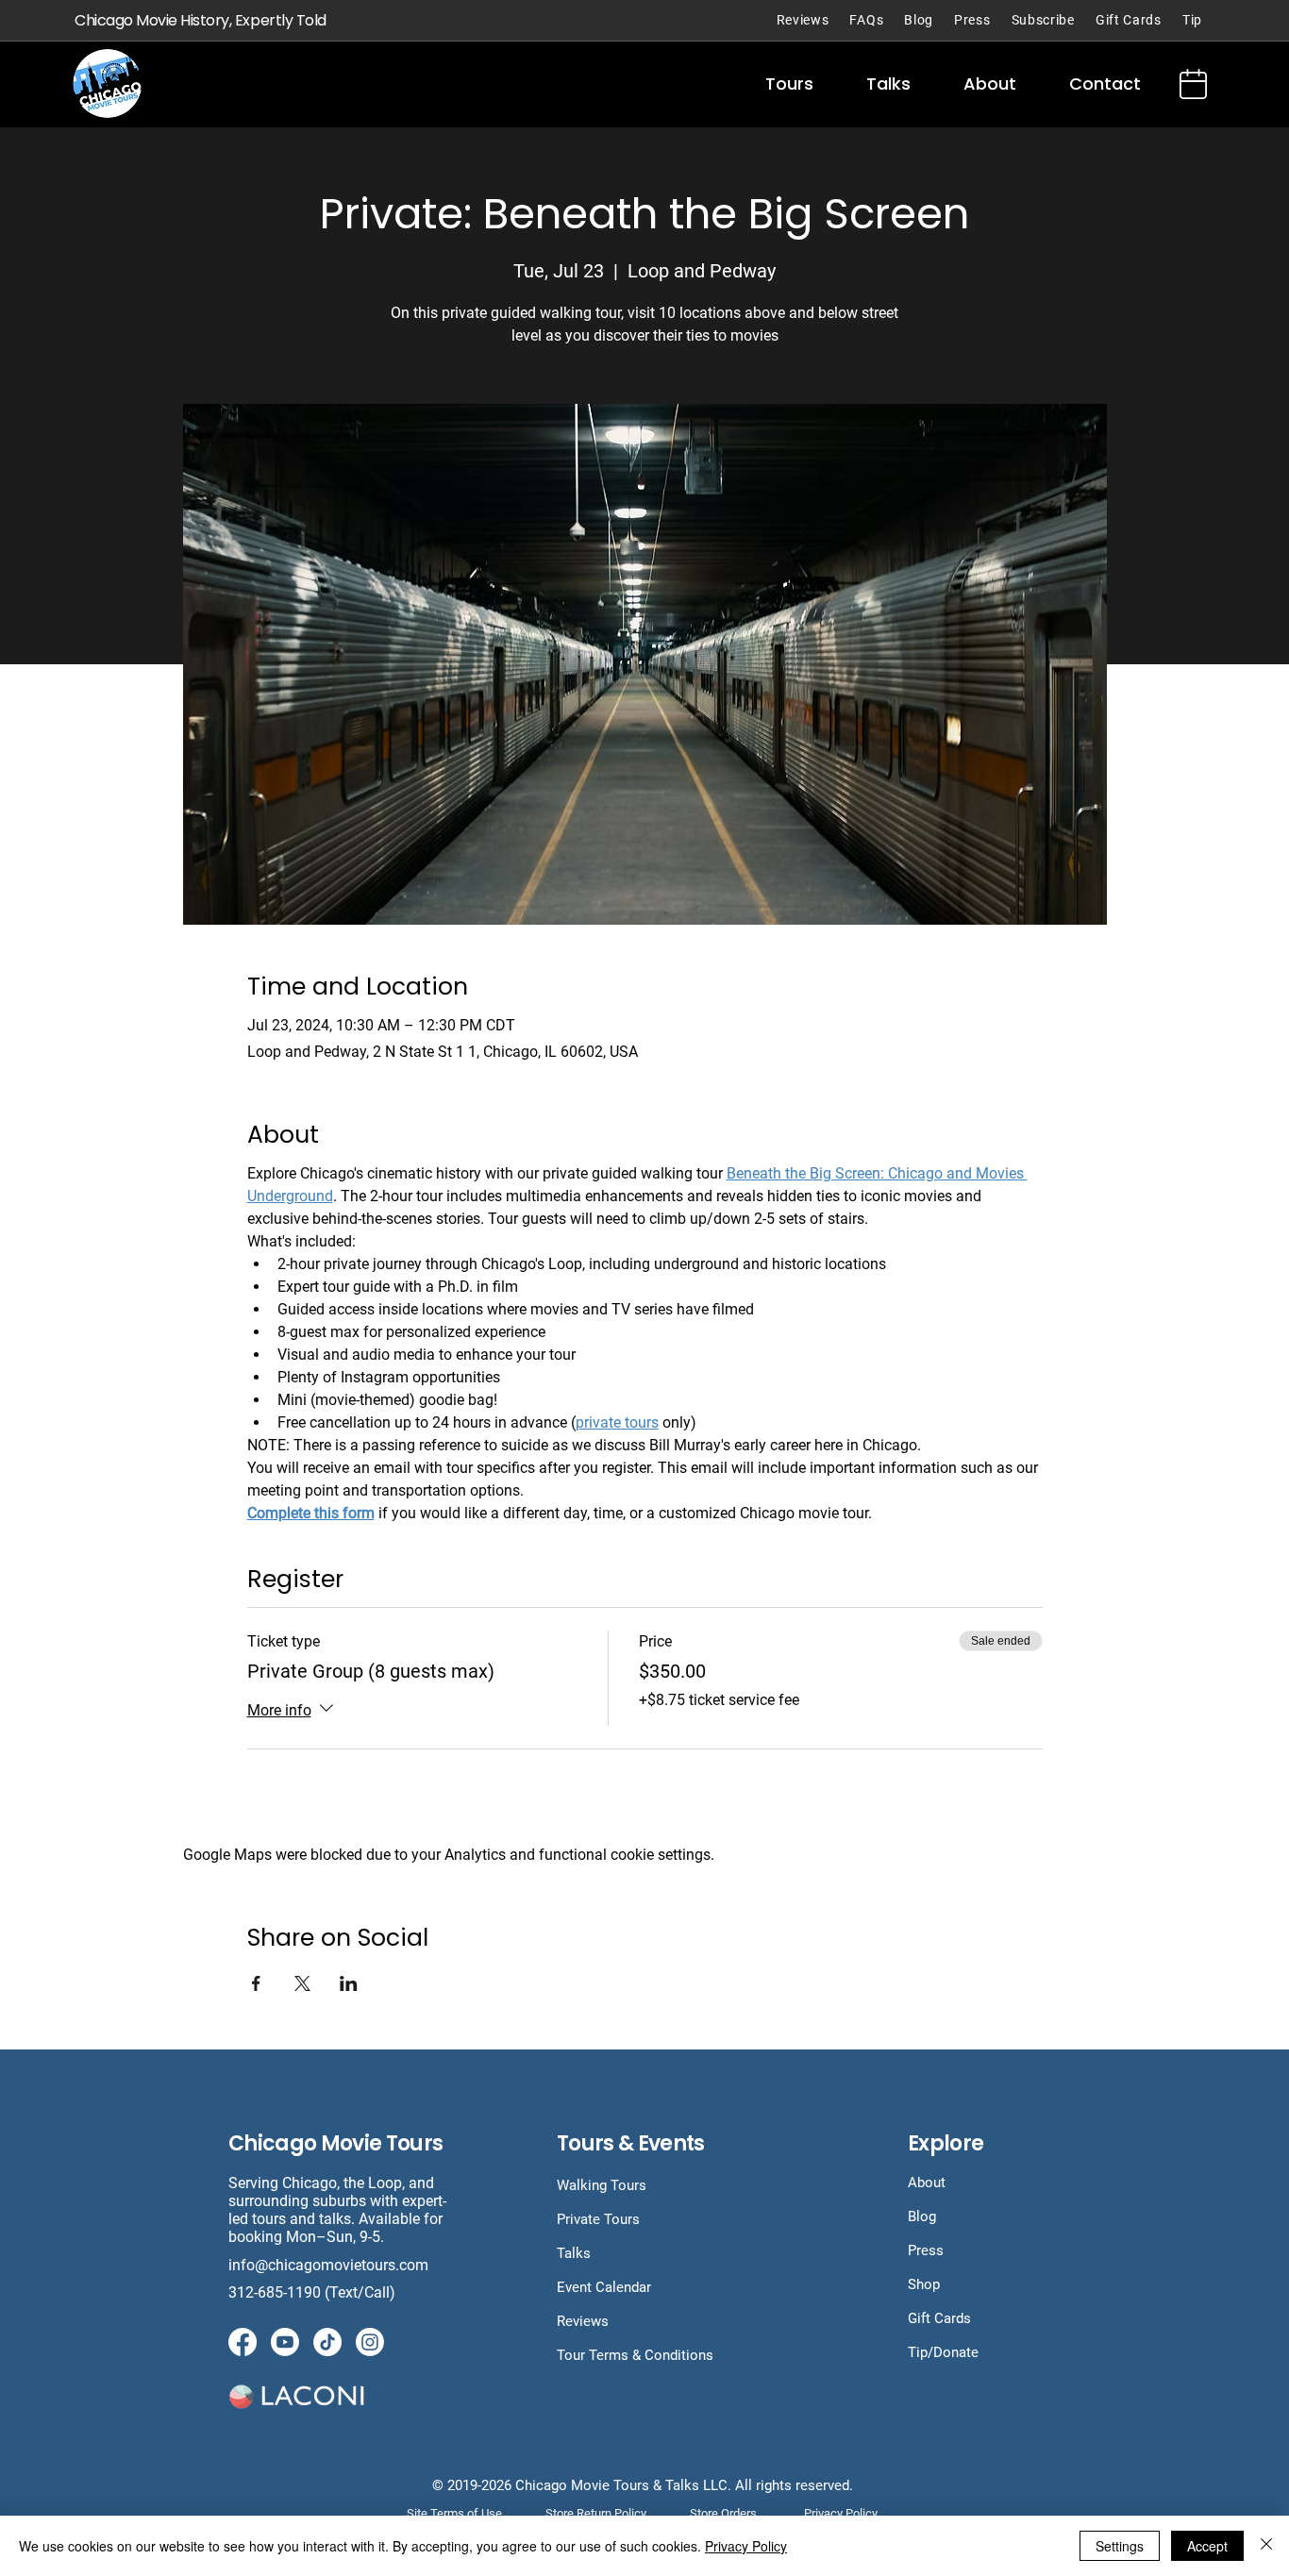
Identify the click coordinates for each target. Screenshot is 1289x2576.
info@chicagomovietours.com (330, 2265)
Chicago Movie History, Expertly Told (201, 20)
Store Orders (723, 2513)
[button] (789, 84)
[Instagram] (370, 2342)
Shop (924, 2284)
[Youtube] (285, 2342)
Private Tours (598, 2219)
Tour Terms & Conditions (635, 2355)
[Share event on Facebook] (256, 1983)
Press (926, 2250)
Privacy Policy (746, 2546)
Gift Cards (939, 2318)
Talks (574, 2253)
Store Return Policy (596, 2513)
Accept (1207, 2546)
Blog (922, 2216)
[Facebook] (243, 2342)
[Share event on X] (302, 1983)
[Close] (1266, 2546)
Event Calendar (604, 2287)
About (927, 2183)
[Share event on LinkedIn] (349, 1983)
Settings (1120, 2546)
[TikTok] (327, 2342)
